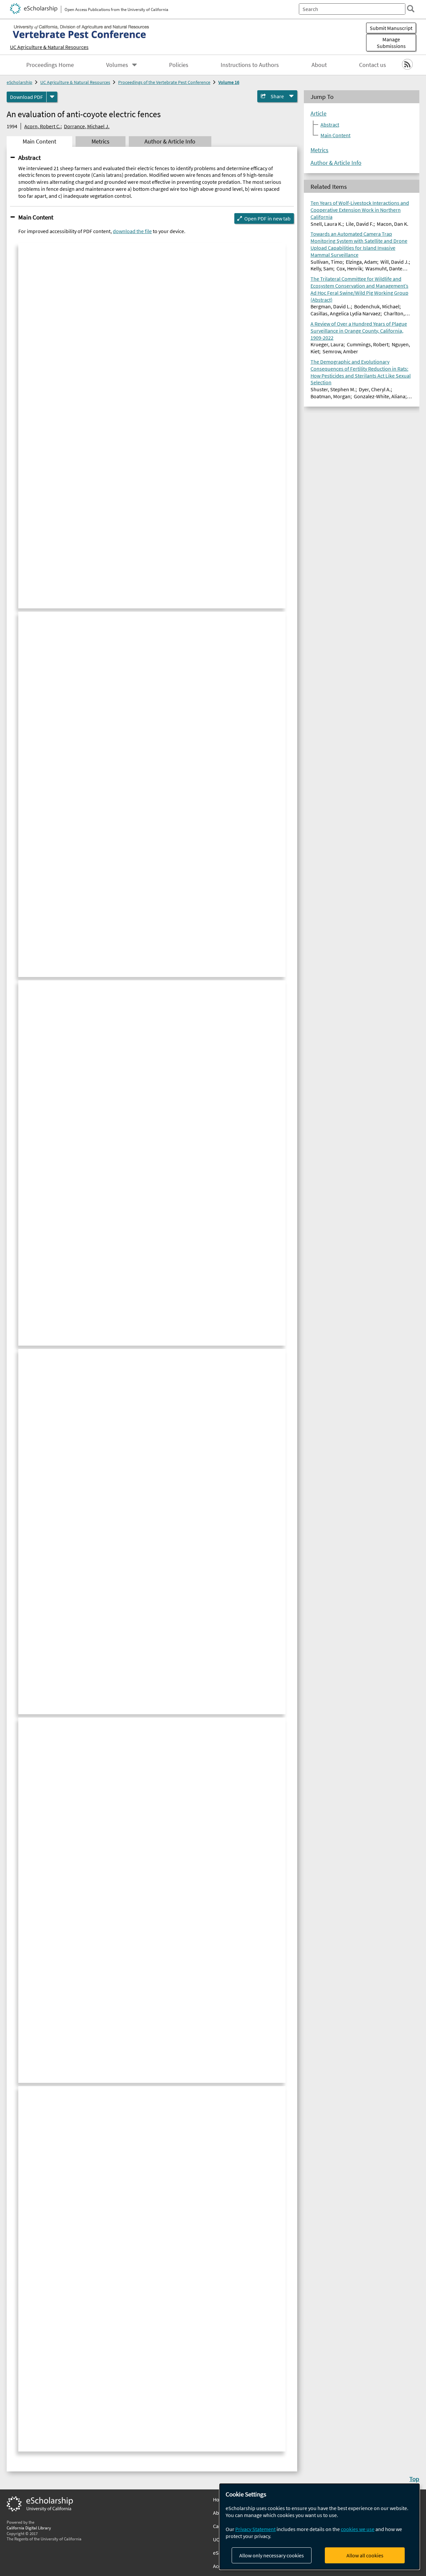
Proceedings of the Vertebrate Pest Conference (164, 82)
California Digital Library (29, 2528)
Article (319, 114)
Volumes (117, 65)
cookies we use (358, 2529)
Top (414, 2479)
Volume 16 (229, 82)
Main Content (36, 217)
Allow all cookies (365, 2555)
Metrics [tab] (101, 142)
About (319, 65)
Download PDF (26, 97)
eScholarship (19, 82)
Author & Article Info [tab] (170, 142)
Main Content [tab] (39, 142)
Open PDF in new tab (267, 218)
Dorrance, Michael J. (87, 126)
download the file (132, 231)
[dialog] (319, 2527)
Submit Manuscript (391, 28)
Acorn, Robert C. (42, 126)
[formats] (52, 97)
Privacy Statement (255, 2529)
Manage (391, 43)
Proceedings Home (50, 65)
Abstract (29, 158)
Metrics (319, 150)
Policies (179, 65)
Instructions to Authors (250, 65)
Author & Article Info (336, 163)
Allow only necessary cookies (272, 2555)
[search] (411, 9)
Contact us (373, 65)
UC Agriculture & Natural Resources (49, 47)
